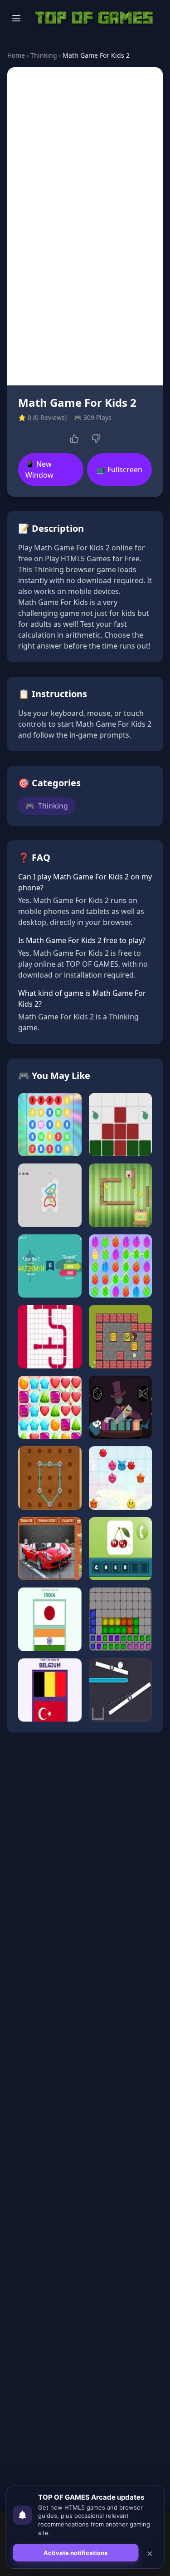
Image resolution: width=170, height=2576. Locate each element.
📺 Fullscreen (119, 469)
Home (16, 55)
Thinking (44, 55)
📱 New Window (39, 469)
